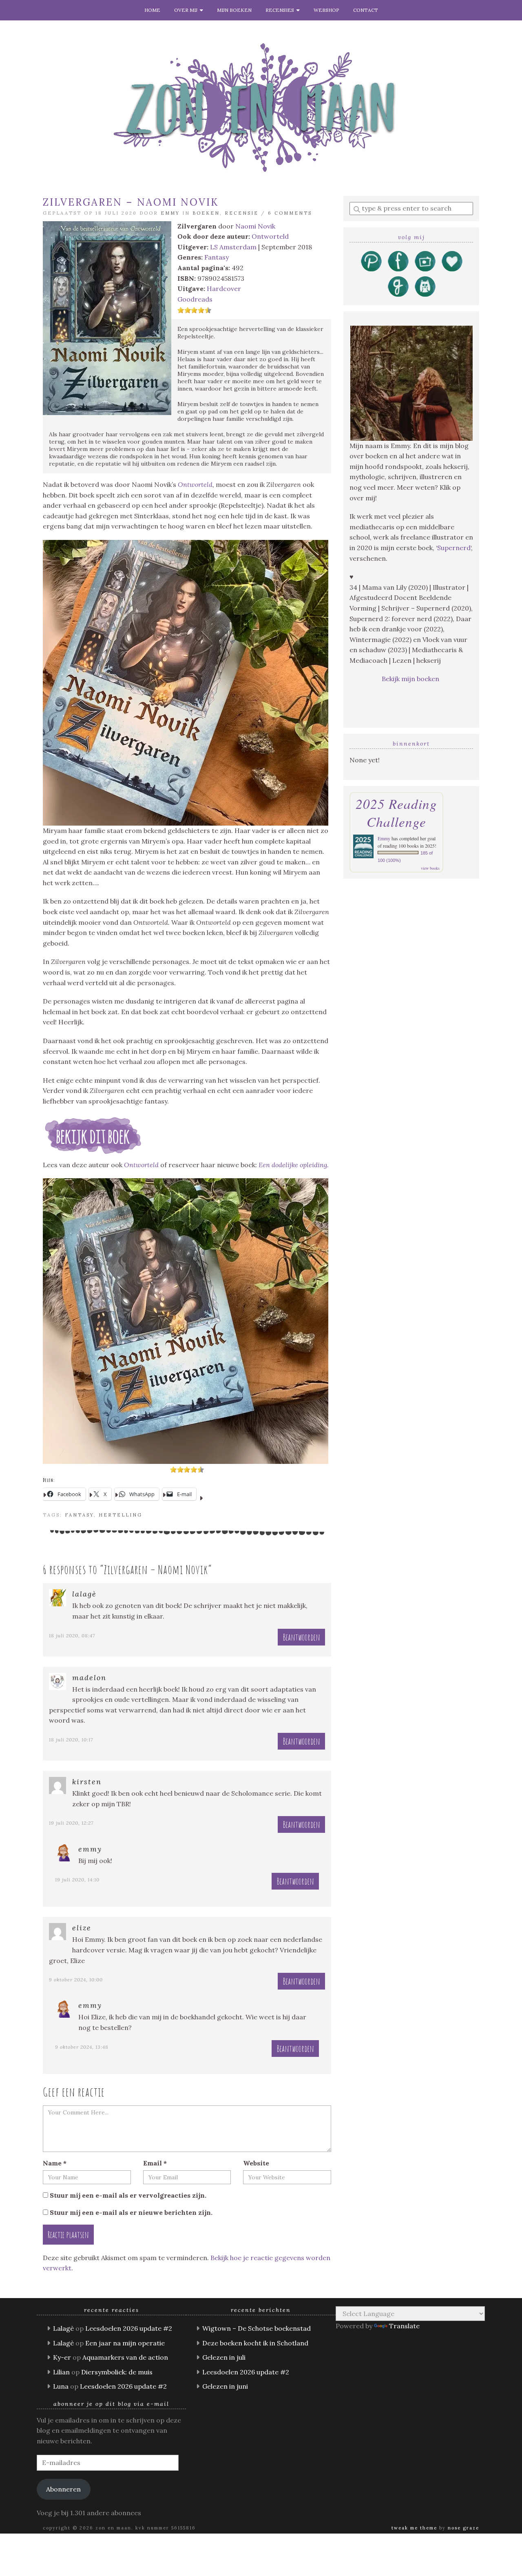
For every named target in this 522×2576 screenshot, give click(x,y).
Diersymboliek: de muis (117, 2372)
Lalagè (84, 1594)
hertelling (121, 1515)
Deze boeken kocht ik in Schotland (255, 2343)
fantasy (79, 1515)
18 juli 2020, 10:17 (71, 1740)
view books (430, 868)
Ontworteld (270, 236)
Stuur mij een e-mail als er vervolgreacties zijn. (128, 2195)
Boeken (206, 213)
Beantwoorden (301, 1637)
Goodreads (195, 299)
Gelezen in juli (224, 2357)
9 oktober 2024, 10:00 (76, 1980)
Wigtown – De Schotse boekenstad (257, 2328)
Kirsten (87, 1782)
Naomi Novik (255, 226)
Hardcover (224, 289)
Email (155, 2163)
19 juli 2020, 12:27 (71, 1823)
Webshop (326, 10)
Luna (61, 2386)
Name (55, 2163)
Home (152, 10)
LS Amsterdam (233, 247)
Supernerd (454, 548)
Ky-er (62, 2357)
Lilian (61, 2372)
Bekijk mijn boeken (411, 679)
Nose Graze (463, 2528)
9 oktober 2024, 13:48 (82, 2047)
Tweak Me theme (414, 2528)
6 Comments (290, 213)
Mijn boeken (234, 10)
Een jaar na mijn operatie (125, 2343)
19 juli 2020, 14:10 (77, 1880)
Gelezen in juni (225, 2386)
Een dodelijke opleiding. (294, 1165)
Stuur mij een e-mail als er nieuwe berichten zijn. (131, 2212)
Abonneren (63, 2489)
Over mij (187, 10)
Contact (366, 10)
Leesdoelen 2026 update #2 (129, 2328)
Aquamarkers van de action (125, 2357)
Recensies (281, 10)
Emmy (170, 213)
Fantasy (217, 257)
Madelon (89, 1678)
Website (256, 2163)
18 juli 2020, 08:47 (72, 1636)
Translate (404, 2326)
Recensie (242, 213)
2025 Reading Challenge (396, 813)
